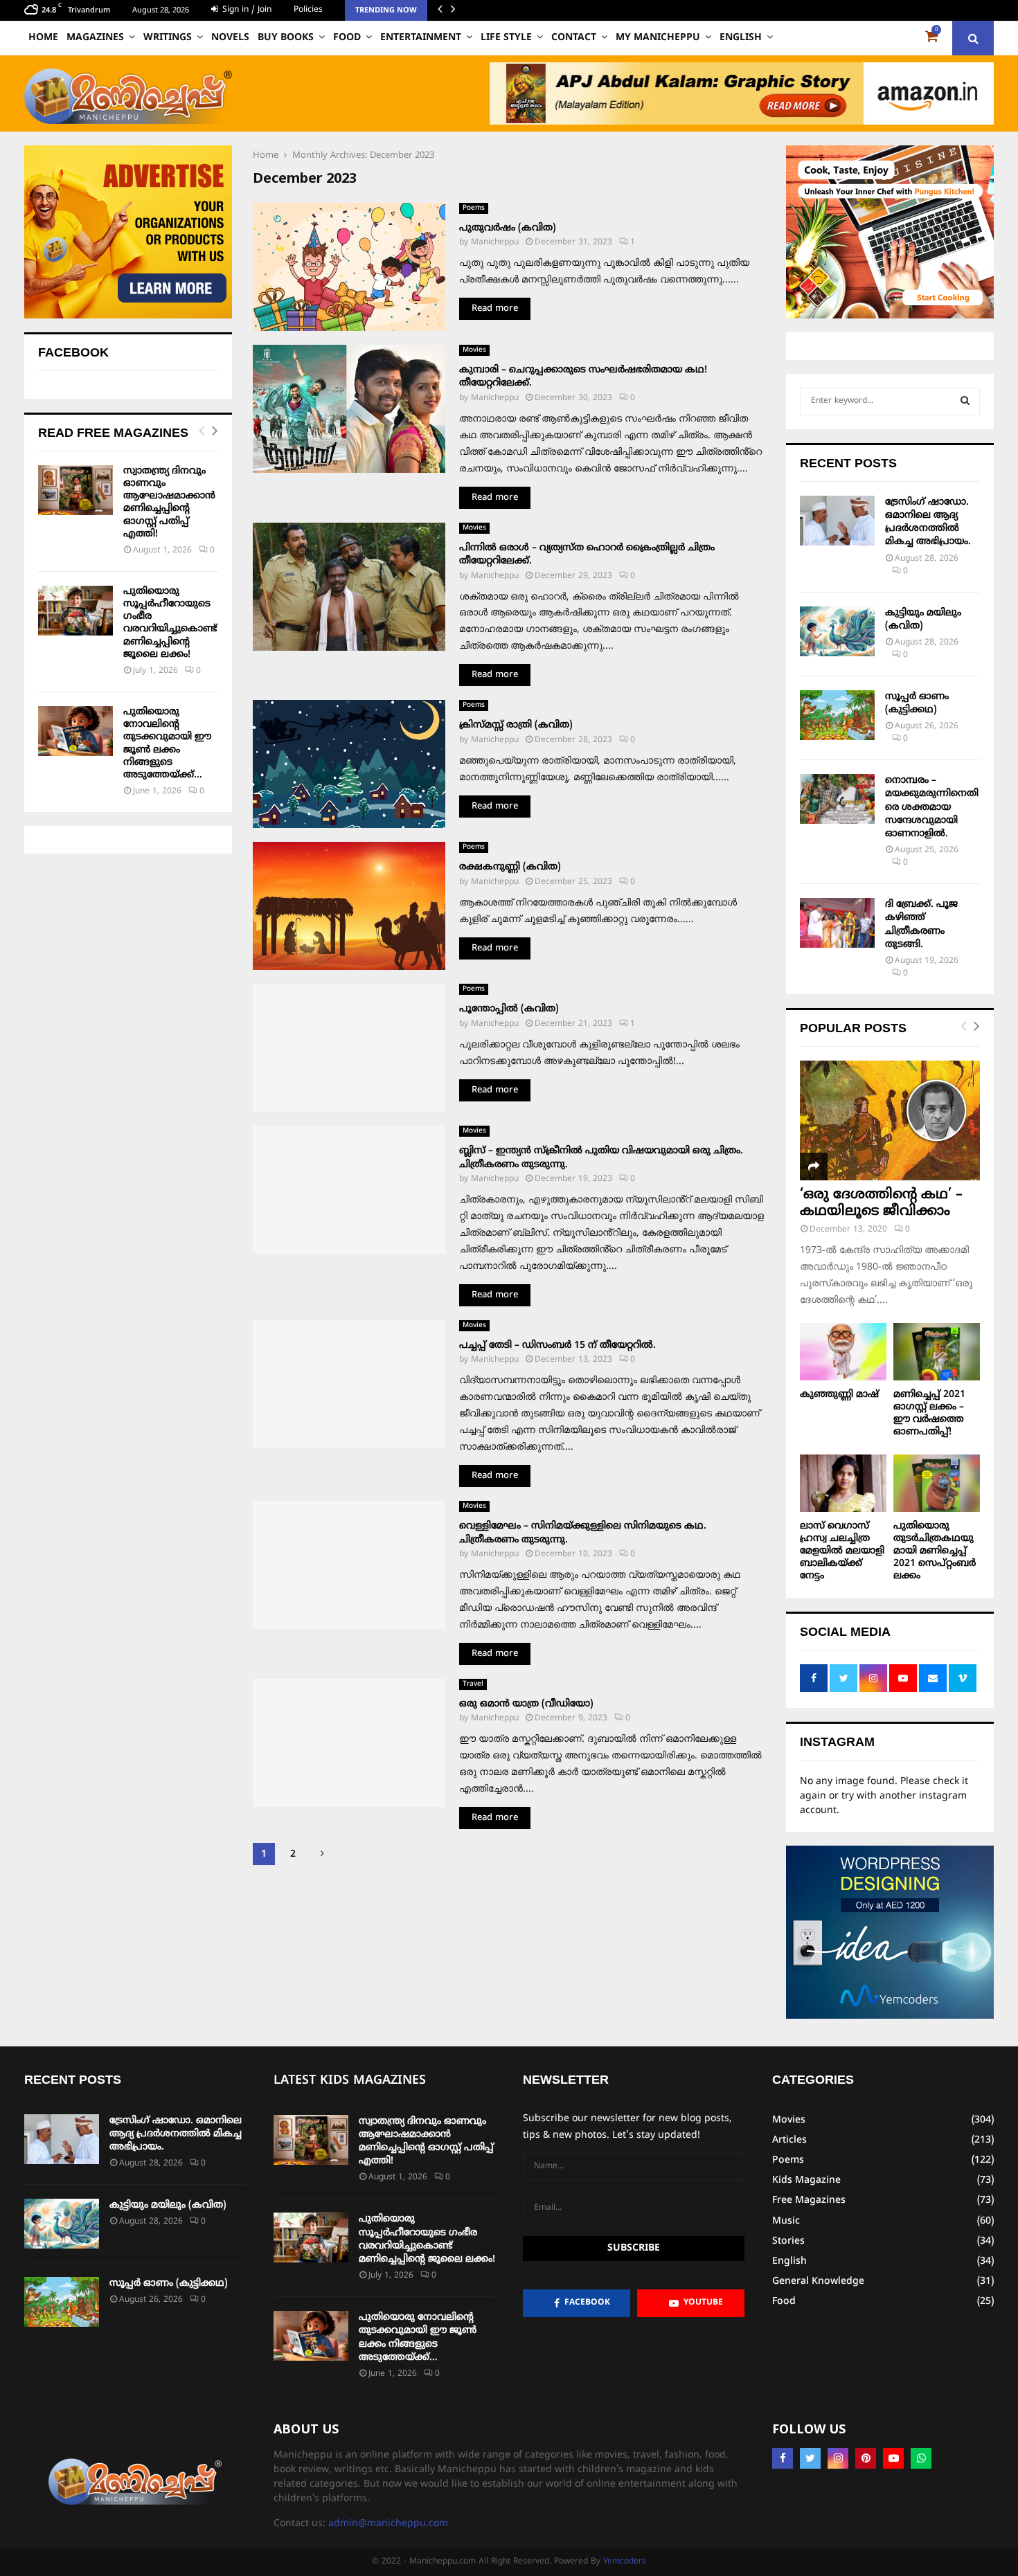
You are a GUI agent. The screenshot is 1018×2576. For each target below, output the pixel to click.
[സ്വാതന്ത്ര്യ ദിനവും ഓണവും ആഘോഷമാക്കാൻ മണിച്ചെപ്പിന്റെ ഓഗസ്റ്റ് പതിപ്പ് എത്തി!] (75, 490)
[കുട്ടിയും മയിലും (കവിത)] (837, 631)
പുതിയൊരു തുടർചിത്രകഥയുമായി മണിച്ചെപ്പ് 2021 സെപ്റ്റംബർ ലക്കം (935, 1551)
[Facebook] (783, 2458)
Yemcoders (625, 2562)
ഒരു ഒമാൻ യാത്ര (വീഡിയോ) (526, 1704)
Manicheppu (495, 243)
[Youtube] (893, 2458)
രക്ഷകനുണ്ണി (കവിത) (510, 867)
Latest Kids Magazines (350, 2081)
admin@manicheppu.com (388, 2524)
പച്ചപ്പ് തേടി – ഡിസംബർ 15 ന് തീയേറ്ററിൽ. (557, 1345)
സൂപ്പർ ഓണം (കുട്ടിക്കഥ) (169, 2284)
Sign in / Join (245, 10)
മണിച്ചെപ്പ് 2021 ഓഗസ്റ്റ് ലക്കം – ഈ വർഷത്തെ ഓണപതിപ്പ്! (929, 1413)
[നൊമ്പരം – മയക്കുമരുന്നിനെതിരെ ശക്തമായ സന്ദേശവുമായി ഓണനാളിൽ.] (837, 799)
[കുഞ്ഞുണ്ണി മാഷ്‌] (843, 1352)
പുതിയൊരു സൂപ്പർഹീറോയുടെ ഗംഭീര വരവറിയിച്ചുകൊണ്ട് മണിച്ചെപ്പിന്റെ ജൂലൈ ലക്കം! (170, 623)
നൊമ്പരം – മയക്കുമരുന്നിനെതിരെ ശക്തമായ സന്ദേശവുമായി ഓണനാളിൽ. (932, 807)
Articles (789, 2140)
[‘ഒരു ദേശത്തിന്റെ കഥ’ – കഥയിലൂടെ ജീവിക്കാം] (890, 1120)
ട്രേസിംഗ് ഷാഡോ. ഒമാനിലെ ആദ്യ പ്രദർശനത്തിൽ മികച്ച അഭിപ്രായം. (176, 2134)
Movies (474, 350)
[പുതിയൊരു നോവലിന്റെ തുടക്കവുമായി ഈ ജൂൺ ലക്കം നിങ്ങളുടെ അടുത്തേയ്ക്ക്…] (75, 731)
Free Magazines (809, 2200)
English (741, 38)
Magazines (95, 38)
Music (786, 2221)
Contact (574, 38)
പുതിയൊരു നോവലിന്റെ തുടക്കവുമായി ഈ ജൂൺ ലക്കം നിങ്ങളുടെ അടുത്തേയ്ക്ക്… (167, 744)
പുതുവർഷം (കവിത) (508, 228)
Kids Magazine (806, 2180)
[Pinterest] (866, 2458)
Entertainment (421, 38)
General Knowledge (818, 2281)
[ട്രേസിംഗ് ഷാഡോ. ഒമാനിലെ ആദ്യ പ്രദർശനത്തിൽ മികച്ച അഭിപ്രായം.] (837, 521)
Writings (168, 38)
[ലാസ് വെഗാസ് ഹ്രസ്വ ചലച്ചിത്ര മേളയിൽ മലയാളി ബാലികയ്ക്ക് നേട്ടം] (843, 1483)
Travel (473, 1684)
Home (43, 38)
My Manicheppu (658, 38)
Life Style (506, 38)
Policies (308, 10)
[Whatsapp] (921, 2458)
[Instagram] (838, 2458)
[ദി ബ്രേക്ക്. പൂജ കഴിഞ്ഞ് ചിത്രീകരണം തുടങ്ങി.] (837, 923)
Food (347, 38)
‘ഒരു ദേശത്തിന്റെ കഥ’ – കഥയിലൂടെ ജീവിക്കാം (881, 1204)
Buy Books (286, 38)
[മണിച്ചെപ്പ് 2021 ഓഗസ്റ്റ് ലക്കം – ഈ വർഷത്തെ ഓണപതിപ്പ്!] (937, 1352)
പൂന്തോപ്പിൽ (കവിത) (509, 1009)
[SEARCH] (965, 402)
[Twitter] (810, 2458)
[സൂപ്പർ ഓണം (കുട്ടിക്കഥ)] (837, 715)
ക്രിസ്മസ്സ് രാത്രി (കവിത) (516, 725)
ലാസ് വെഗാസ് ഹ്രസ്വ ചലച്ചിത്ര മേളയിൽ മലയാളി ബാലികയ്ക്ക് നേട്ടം (842, 1551)
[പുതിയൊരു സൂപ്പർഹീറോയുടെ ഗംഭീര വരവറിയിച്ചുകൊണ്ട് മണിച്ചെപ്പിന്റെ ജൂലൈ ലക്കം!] (75, 611)
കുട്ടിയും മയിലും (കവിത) (168, 2205)
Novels (230, 38)
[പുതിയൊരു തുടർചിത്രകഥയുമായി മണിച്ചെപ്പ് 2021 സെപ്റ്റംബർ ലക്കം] (937, 1483)
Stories (788, 2241)
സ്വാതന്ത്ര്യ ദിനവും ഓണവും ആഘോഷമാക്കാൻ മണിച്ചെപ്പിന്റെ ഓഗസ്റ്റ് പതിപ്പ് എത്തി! (169, 503)
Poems (474, 208)
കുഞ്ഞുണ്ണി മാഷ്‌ (839, 1395)
